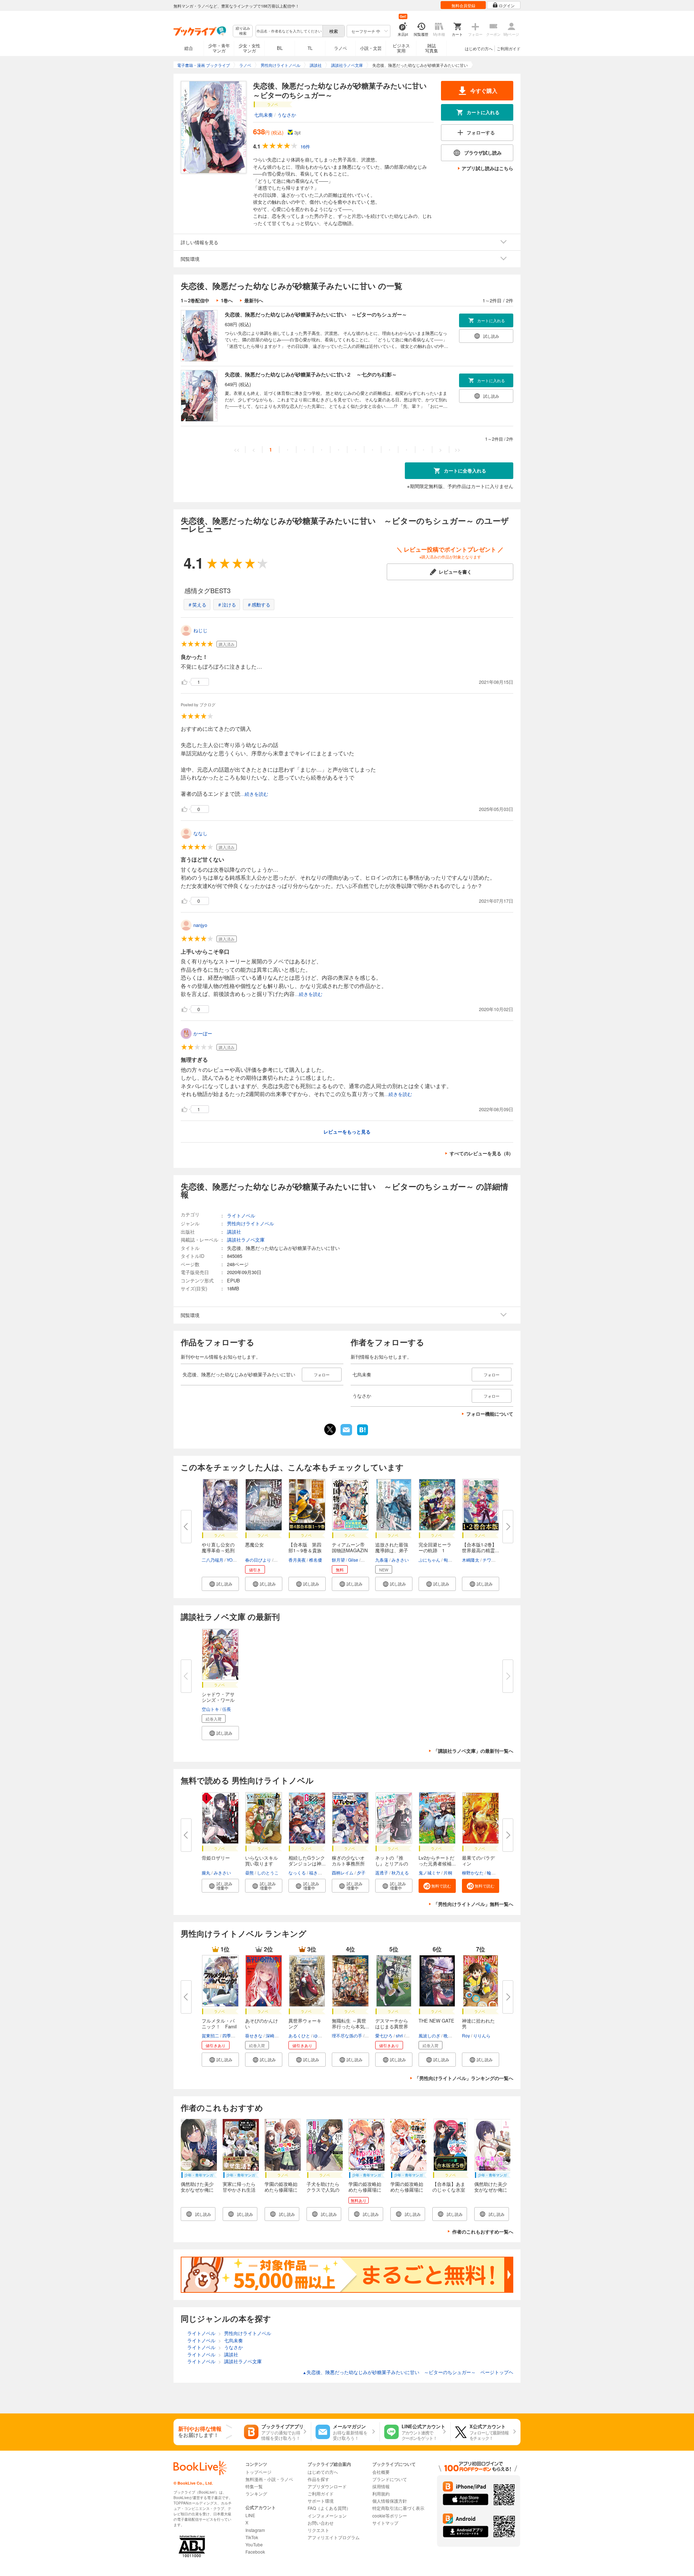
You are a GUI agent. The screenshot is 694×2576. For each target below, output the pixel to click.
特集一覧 (254, 2486)
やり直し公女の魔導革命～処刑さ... (218, 1550)
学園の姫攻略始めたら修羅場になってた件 (281, 2190)
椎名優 (316, 1560)
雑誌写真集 (432, 48)
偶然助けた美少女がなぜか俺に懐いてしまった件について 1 (197, 2193)
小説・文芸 (371, 48)
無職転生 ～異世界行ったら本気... (350, 2023)
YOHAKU (236, 1560)
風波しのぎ (429, 2035)
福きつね (318, 1872)
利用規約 (381, 2493)
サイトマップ (385, 2523)
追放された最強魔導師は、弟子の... (392, 1550)
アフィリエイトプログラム (334, 2537)
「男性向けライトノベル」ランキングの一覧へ (464, 2078)
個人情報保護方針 (390, 2501)
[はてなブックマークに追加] (363, 1434)
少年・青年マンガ (219, 48)
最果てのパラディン (478, 1861)
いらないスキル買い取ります (262, 1861)
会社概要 (381, 2472)
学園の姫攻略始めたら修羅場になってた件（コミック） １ (407, 2193)
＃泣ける (227, 605)
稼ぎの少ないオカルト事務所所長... (348, 1863)
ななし (200, 833)
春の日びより (258, 1560)
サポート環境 (321, 2501)
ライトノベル (241, 1215)
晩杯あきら (454, 2035)
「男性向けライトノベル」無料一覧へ (473, 1904)
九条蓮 (382, 1560)
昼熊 (249, 1872)
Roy (466, 2035)
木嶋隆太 (471, 1560)
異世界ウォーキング (305, 2023)
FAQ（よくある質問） (329, 2508)
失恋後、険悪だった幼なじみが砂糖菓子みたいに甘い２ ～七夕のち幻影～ (311, 374)
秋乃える (400, 1872)
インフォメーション (327, 2515)
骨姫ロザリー (216, 1858)
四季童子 (231, 2035)
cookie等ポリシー (390, 2515)
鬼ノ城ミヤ (429, 1872)
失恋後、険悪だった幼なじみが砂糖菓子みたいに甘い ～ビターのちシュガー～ (316, 314)
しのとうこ (268, 1872)
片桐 (448, 1872)
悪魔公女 (254, 1544)
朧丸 (206, 1872)
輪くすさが (498, 1872)
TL (310, 48)
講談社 (234, 1232)
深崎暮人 (274, 2035)
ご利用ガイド (509, 48)
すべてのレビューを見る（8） (481, 1153)
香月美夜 (297, 1560)
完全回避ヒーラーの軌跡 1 (435, 1547)
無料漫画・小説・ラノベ (269, 2479)
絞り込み (243, 31)
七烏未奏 (264, 115)
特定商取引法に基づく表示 (398, 2508)
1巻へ (227, 300)
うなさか (287, 115)
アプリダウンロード (327, 2486)
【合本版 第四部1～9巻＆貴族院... (305, 1550)
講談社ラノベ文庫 (246, 1240)
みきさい (400, 1560)
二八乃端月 (213, 1560)
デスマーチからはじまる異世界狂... (392, 2026)
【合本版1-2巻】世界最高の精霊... (481, 1547)
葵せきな (254, 2035)
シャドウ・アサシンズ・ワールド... (218, 1700)
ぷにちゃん (429, 1560)
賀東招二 (210, 2035)
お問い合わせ (321, 2523)
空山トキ (210, 1709)
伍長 (227, 1709)
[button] (220, 1584)
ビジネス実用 (401, 48)
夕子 (361, 1872)
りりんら (482, 2035)
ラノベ (340, 48)
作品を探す (318, 2479)
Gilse (353, 1560)
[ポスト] (330, 1429)
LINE (250, 2515)
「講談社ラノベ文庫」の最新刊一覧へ (473, 1751)
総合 (189, 48)
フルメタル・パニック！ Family (219, 2026)
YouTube (254, 2544)
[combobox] (289, 31)
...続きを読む (254, 794)
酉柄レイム (343, 1872)
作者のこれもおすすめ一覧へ (483, 2232)
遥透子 (382, 1872)
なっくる (297, 1872)
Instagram (255, 2530)
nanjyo (200, 925)
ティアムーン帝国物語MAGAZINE (350, 1550)
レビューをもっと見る (347, 1132)
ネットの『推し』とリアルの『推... (392, 1863)
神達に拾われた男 (478, 2023)
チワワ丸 (491, 1560)
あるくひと (299, 2035)
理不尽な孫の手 (347, 2035)
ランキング (256, 2493)
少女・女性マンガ (249, 48)
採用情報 (381, 2486)
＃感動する (259, 605)
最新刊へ (254, 300)
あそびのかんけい (262, 2023)
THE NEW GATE (436, 2021)
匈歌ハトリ (454, 1560)
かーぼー (203, 1033)
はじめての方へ (479, 48)
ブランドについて (390, 2479)
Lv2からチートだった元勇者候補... (437, 1861)
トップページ (258, 2472)
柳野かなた (473, 1872)
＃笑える (197, 605)
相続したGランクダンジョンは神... (307, 1861)
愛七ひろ (384, 2035)
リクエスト (318, 2530)
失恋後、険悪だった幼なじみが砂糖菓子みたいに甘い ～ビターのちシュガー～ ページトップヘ (408, 2372)
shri (399, 2035)
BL (280, 48)
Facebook (255, 2552)
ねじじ (200, 630)
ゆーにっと (324, 2035)
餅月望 (338, 1560)
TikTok (252, 2537)
